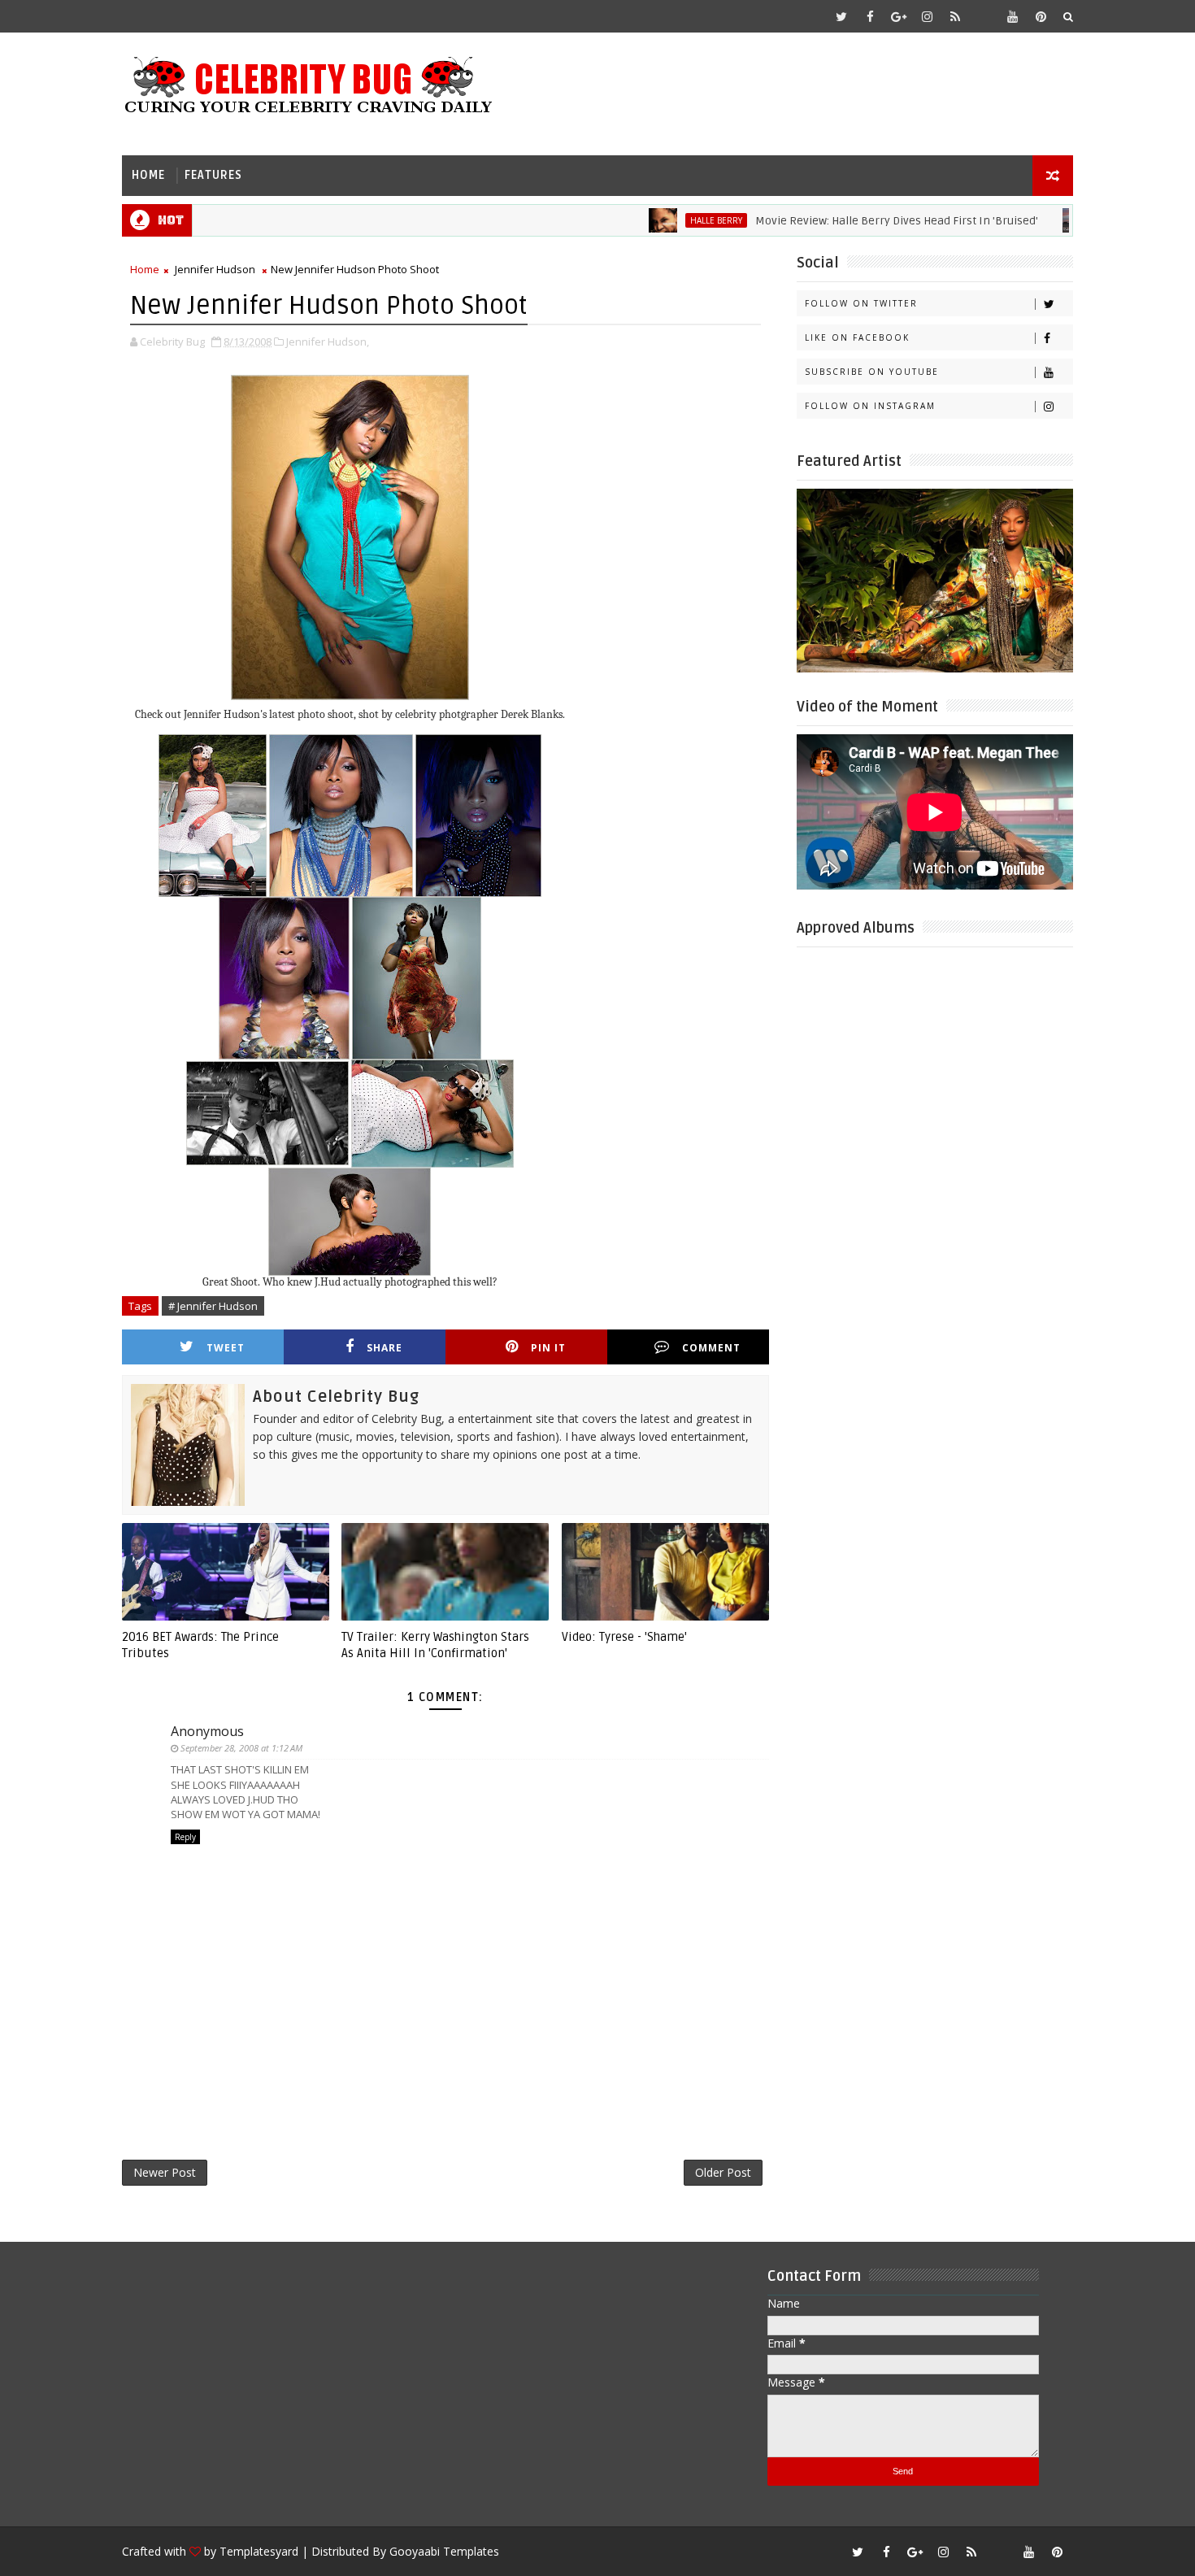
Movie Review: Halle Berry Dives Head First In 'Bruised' (841, 221)
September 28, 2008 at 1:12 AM (241, 1748)
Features (213, 175)
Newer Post (165, 2172)
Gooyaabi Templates (444, 2551)
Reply (185, 1837)
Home (148, 175)
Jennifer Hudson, (328, 342)
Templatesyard (259, 2551)
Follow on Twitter (861, 303)
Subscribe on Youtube (872, 372)
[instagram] (927, 16)
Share (385, 1348)
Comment (711, 1348)
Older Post (723, 2172)
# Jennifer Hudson (213, 1306)
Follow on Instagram (870, 406)
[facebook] (870, 16)
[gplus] (898, 16)
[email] (984, 16)
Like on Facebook (857, 337)
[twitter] (841, 16)
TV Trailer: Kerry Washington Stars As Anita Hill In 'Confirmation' (435, 1645)
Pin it (548, 1348)
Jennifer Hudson (215, 269)
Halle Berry (661, 220)
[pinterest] (1041, 16)
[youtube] (1012, 16)
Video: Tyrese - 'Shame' (624, 1637)
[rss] (955, 16)
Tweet (226, 1348)
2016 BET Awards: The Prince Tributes (200, 1645)
